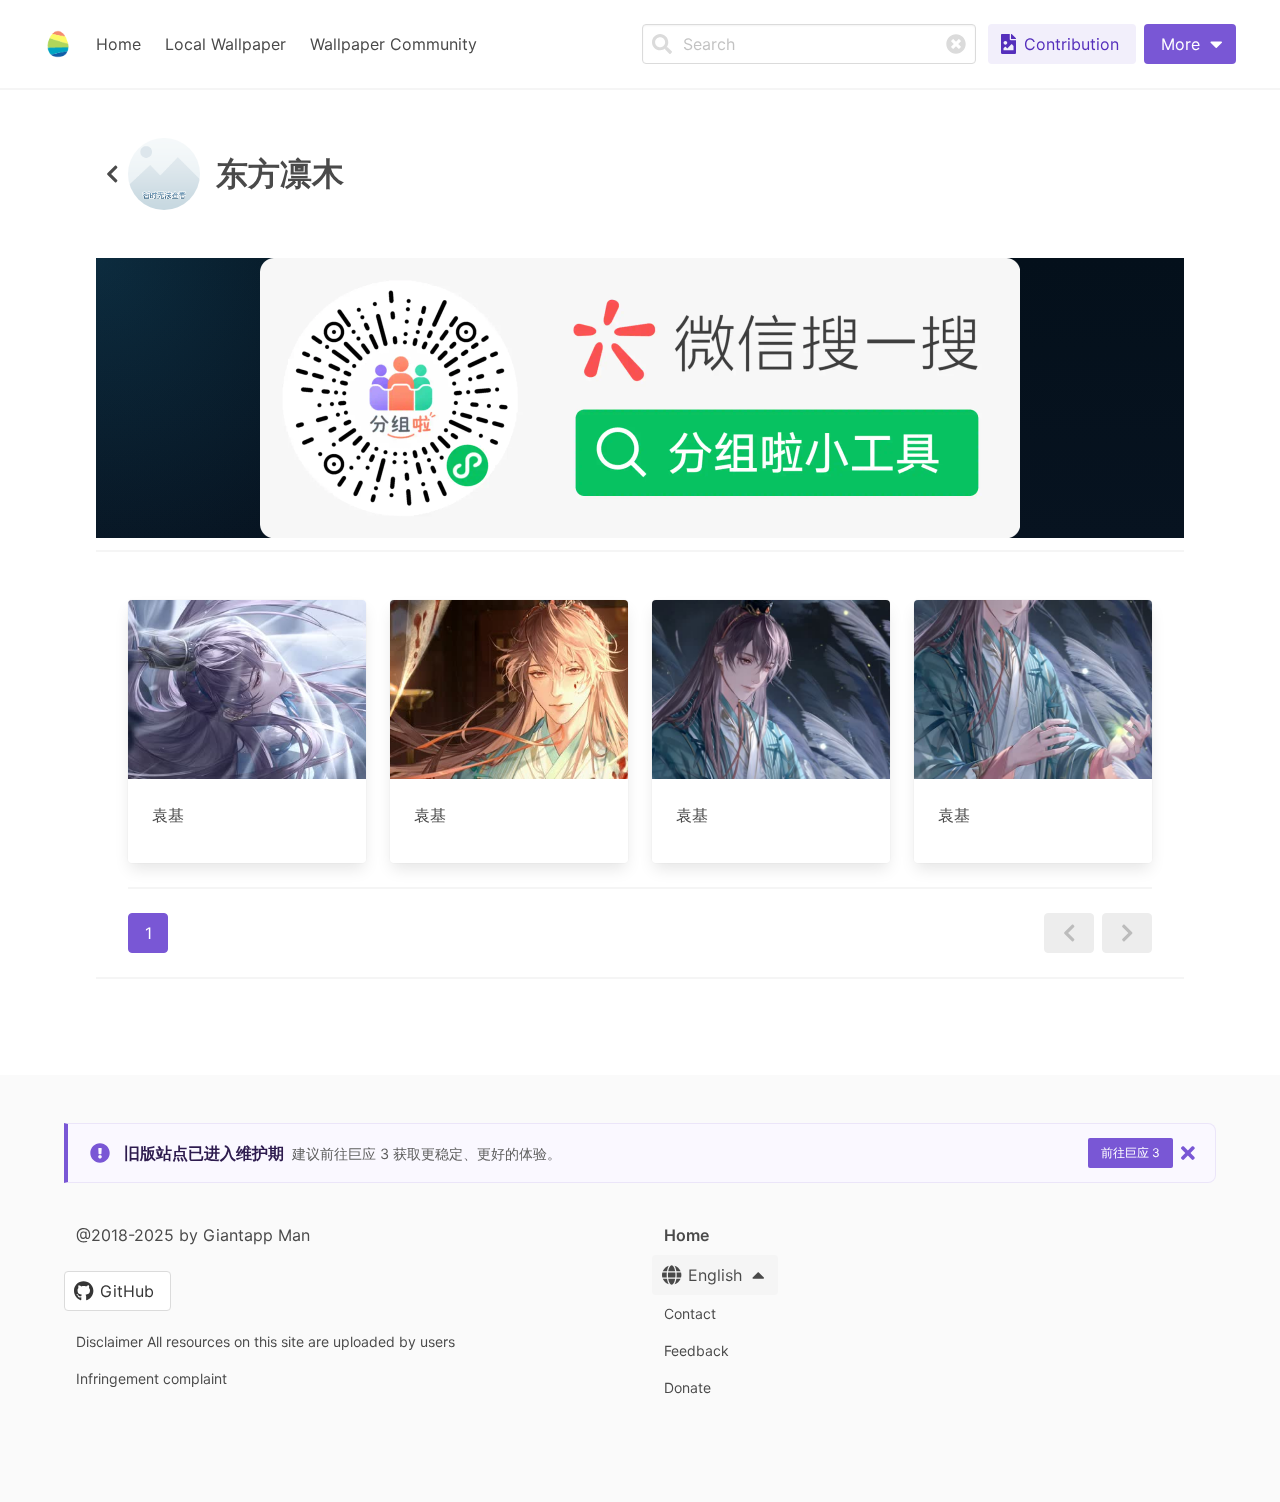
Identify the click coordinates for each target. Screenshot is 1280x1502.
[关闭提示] (1188, 1153)
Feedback (696, 1350)
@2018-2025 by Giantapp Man (193, 1235)
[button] (1190, 44)
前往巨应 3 (1130, 1152)
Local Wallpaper (225, 44)
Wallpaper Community (393, 44)
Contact (690, 1313)
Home (118, 44)
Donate (687, 1387)
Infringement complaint (151, 1378)
